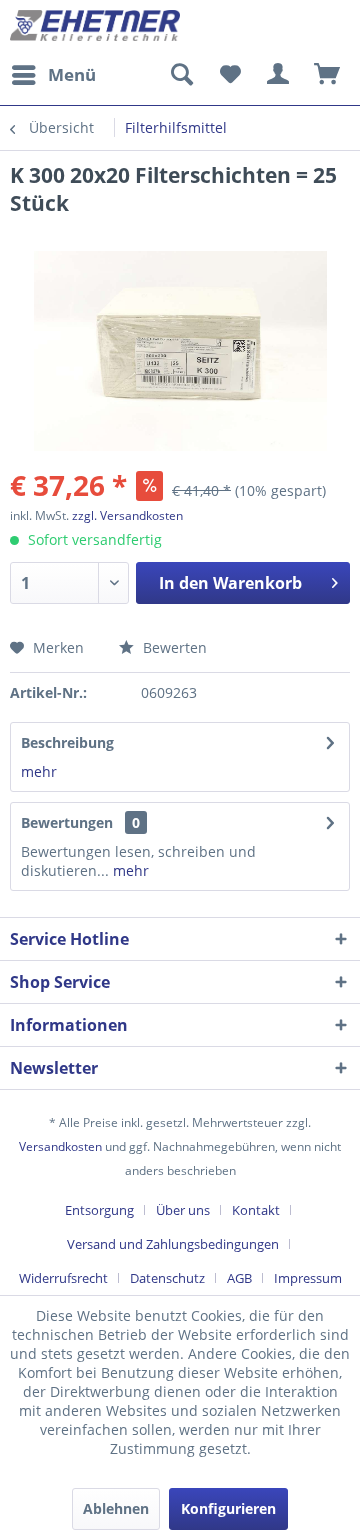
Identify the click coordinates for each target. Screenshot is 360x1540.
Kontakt (256, 1210)
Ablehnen (116, 1508)
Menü (72, 74)
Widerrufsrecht (63, 1278)
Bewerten (173, 647)
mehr (39, 771)
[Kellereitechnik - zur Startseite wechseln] (95, 27)
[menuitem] (53, 75)
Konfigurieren (228, 1508)
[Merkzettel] (230, 75)
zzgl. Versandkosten (127, 515)
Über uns (183, 1210)
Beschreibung (67, 742)
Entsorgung (99, 1210)
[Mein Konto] (279, 75)
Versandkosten (60, 1146)
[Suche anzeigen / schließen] (181, 75)
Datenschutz (167, 1278)
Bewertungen (67, 822)
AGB (239, 1278)
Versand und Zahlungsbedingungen (173, 1244)
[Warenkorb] (328, 75)
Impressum (308, 1278)
